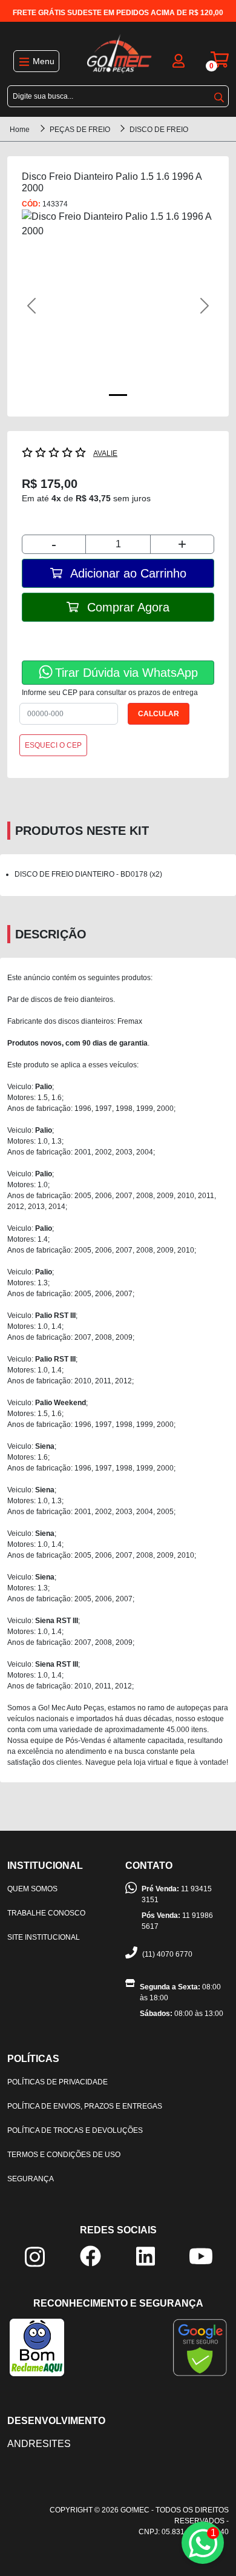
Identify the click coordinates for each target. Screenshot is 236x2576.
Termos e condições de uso (64, 2155)
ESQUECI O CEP (53, 745)
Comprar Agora (126, 607)
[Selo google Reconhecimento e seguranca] (200, 2347)
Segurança (31, 2179)
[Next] (200, 306)
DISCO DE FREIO (159, 130)
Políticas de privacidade (57, 2082)
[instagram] (35, 2257)
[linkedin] (146, 2255)
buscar (219, 95)
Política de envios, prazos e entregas (85, 2106)
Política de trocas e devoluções (75, 2130)
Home (20, 130)
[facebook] (90, 2255)
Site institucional (44, 1937)
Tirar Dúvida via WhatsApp (126, 673)
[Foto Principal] (118, 395)
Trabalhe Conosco (46, 1913)
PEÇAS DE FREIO (81, 130)
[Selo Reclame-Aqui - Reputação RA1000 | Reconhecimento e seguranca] (37, 2347)
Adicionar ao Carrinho (127, 573)
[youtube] (201, 2255)
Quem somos (32, 1889)
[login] (179, 60)
